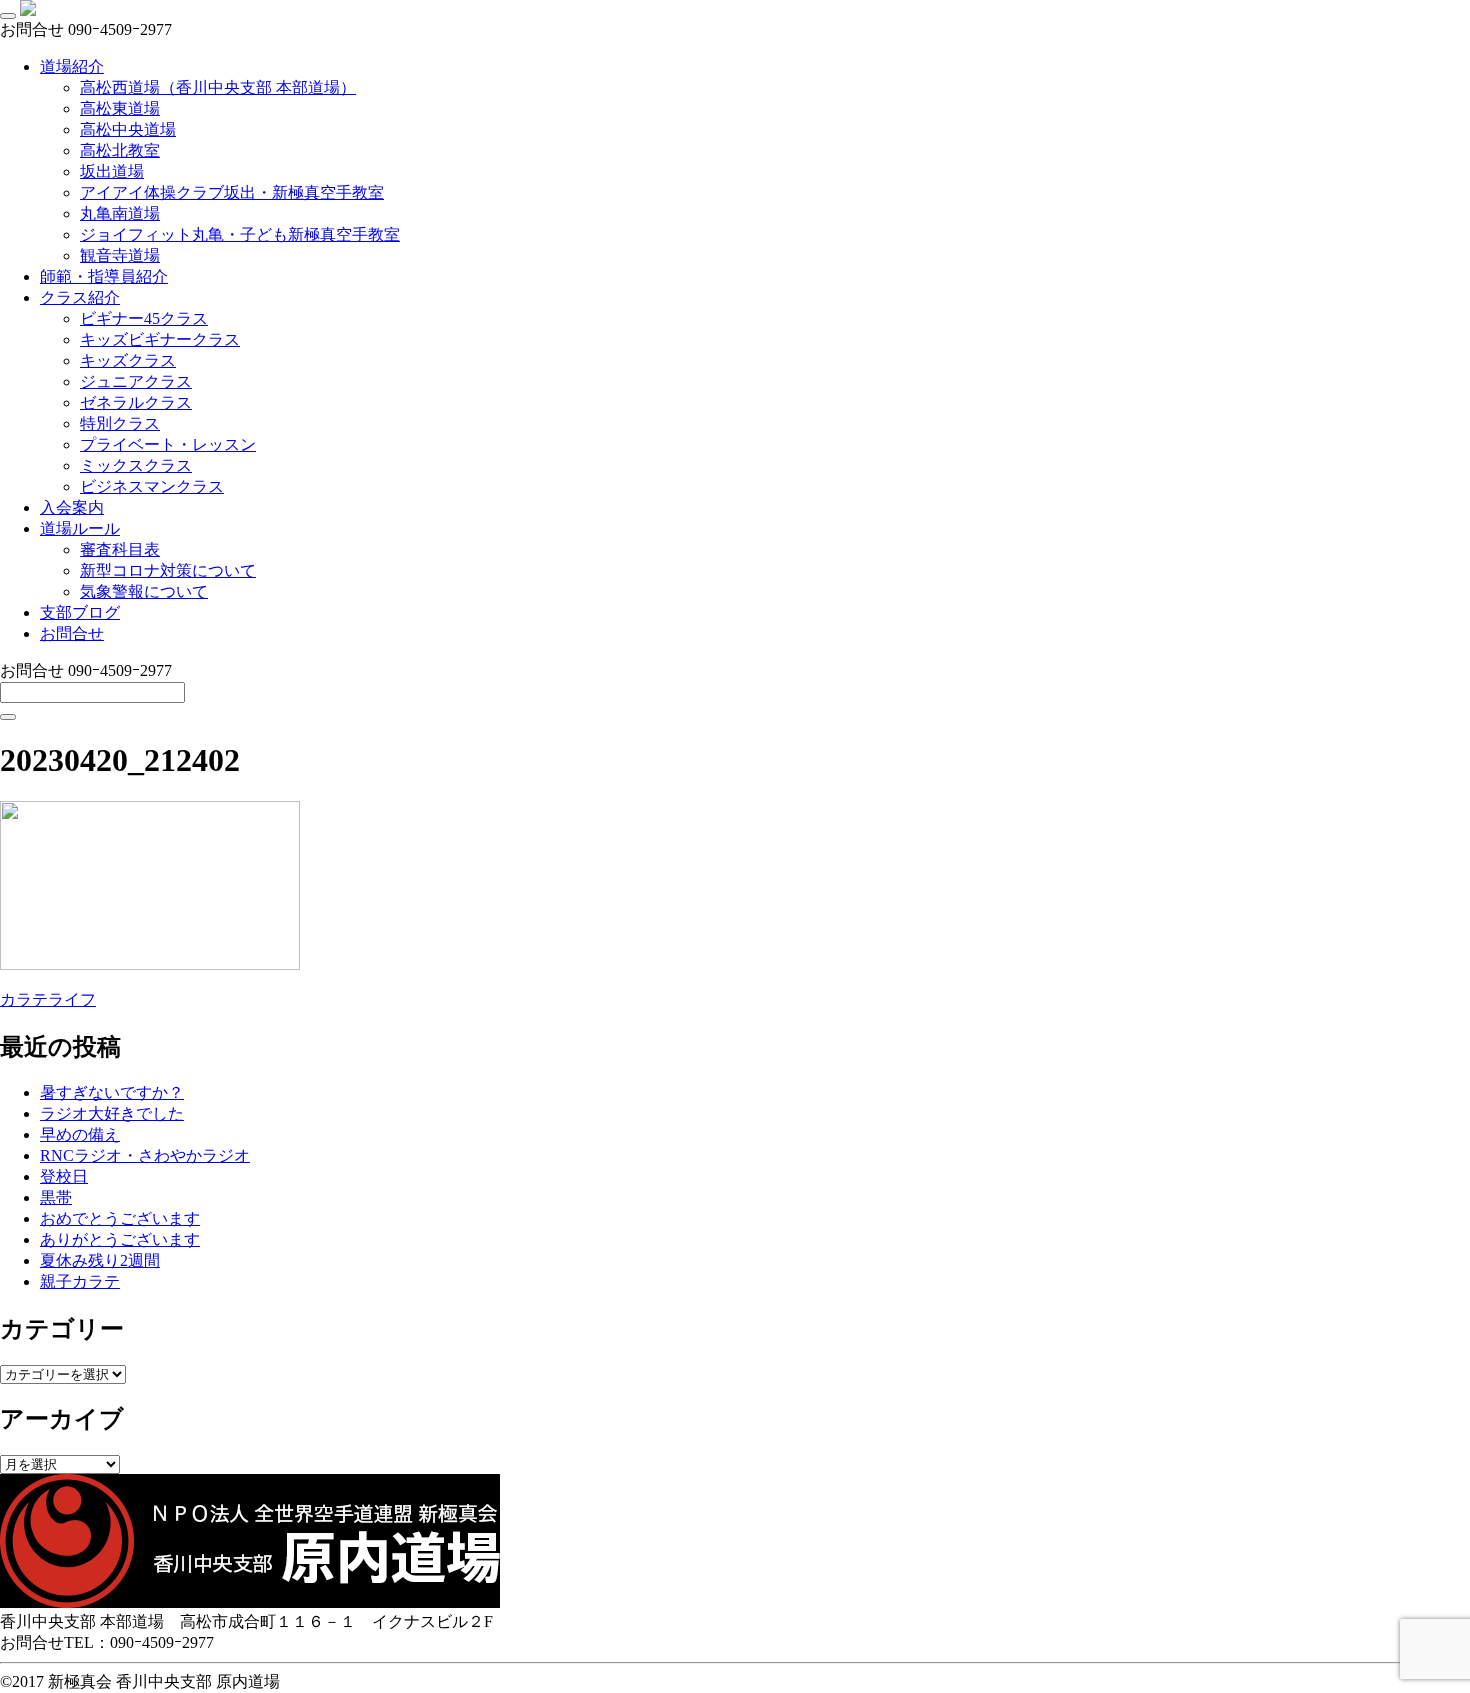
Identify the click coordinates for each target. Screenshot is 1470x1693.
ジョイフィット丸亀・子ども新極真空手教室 (240, 234)
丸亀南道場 (120, 213)
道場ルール (80, 528)
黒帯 (56, 1197)
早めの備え (80, 1134)
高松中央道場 (128, 129)
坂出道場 (112, 171)
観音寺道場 (120, 255)
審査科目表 (120, 549)
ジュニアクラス (136, 381)
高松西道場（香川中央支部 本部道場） (218, 87)
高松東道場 (120, 108)
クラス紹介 (80, 297)
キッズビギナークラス (160, 339)
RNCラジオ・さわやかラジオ (145, 1155)
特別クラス (120, 423)
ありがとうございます (120, 1239)
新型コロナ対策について (168, 570)
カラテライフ (48, 999)
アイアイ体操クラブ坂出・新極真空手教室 (232, 192)
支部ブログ (80, 612)
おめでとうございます (120, 1218)
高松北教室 (120, 150)
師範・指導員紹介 (104, 276)
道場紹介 (72, 66)
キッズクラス (128, 360)
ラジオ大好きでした (112, 1113)
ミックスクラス (136, 465)
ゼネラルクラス (136, 402)
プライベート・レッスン (168, 444)
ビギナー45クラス (144, 318)
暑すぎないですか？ (112, 1092)
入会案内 (72, 507)
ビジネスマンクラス (152, 486)
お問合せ (72, 633)
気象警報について (144, 591)
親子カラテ (80, 1281)
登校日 (64, 1176)
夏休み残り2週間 (100, 1260)
